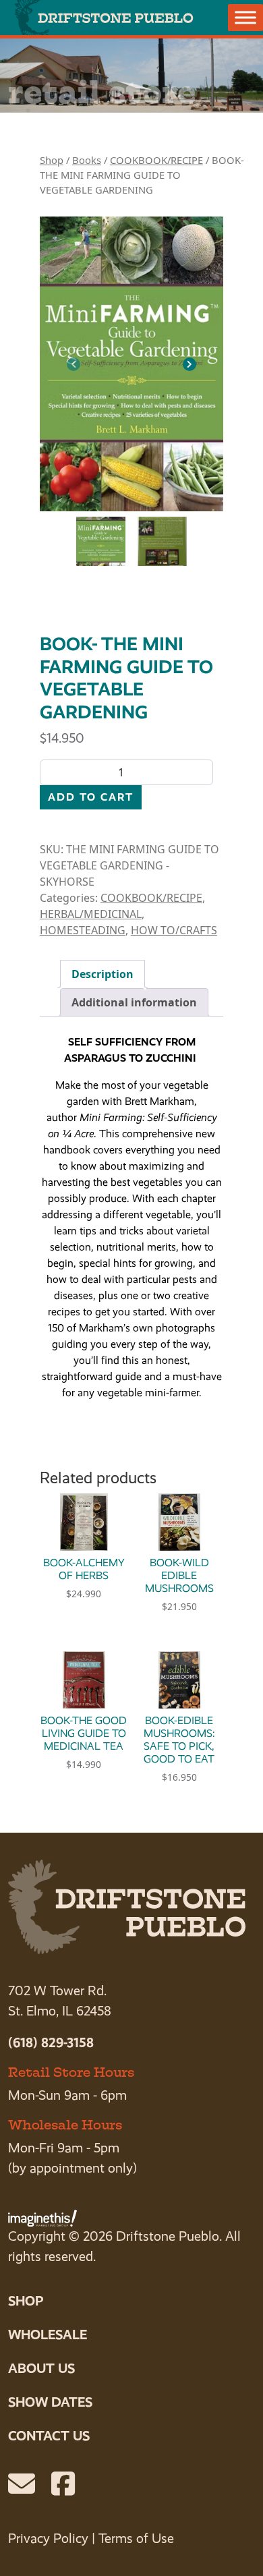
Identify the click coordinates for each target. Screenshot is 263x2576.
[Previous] (74, 364)
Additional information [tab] (134, 1002)
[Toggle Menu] (245, 17)
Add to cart (91, 797)
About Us (41, 2368)
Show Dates (50, 2402)
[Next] (189, 364)
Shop (52, 160)
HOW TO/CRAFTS (174, 930)
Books (87, 160)
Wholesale (48, 2335)
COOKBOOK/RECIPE (156, 160)
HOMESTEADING (83, 930)
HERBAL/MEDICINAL (91, 914)
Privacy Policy (48, 2539)
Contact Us (49, 2436)
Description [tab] (103, 974)
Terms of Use (136, 2539)
